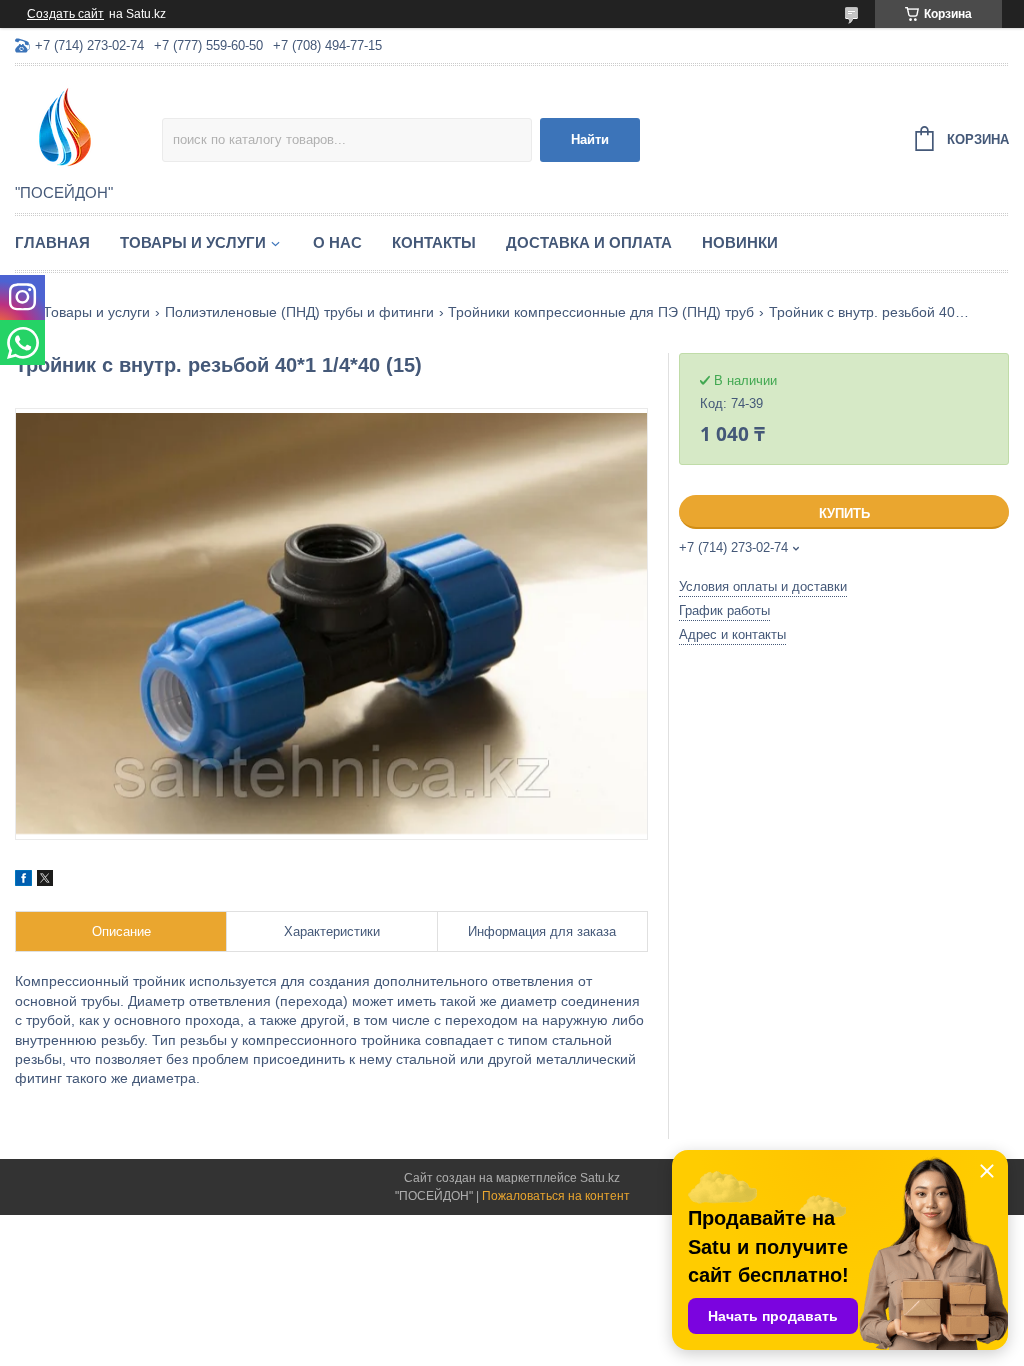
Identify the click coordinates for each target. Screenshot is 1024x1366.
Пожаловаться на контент (556, 1196)
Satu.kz (600, 1178)
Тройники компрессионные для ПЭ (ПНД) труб (601, 312)
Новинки (740, 242)
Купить (844, 513)
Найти (590, 139)
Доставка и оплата (589, 242)
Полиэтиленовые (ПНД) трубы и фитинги (299, 312)
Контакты (434, 242)
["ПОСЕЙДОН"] (88, 126)
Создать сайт (65, 14)
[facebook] (23, 881)
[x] (45, 881)
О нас (337, 242)
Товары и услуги (193, 242)
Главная (52, 242)
